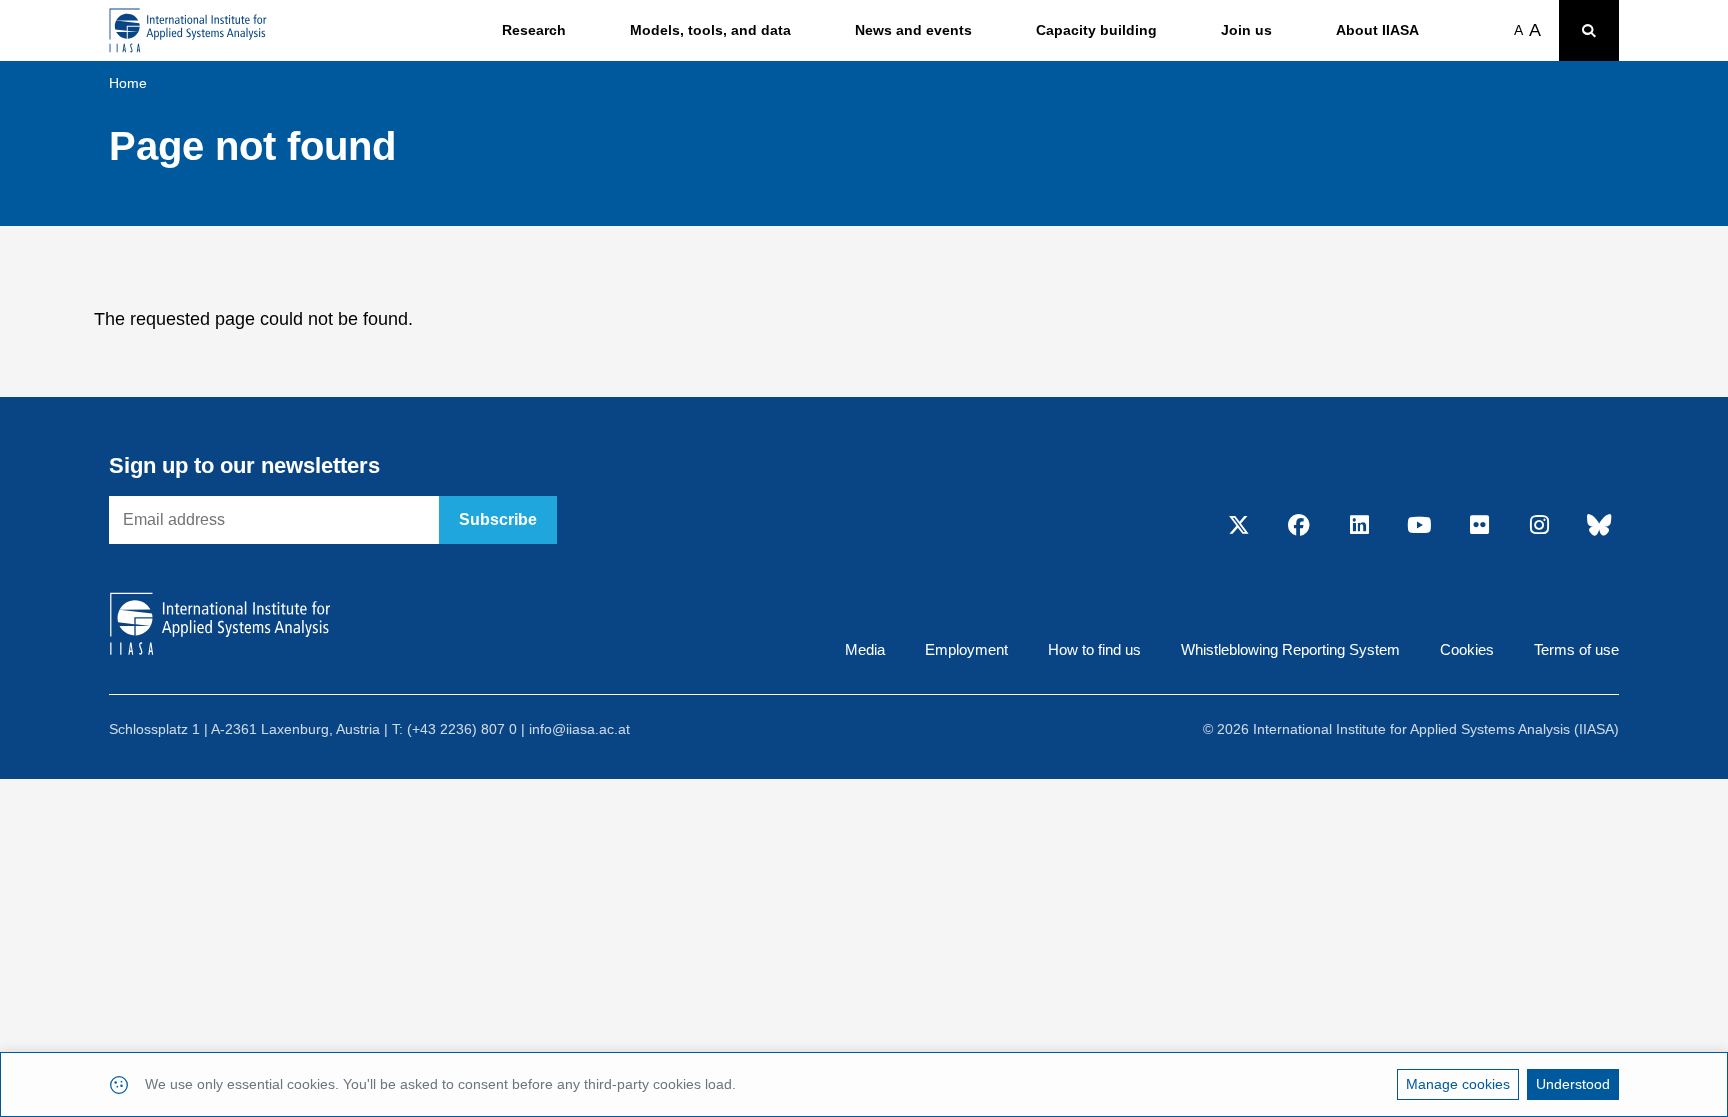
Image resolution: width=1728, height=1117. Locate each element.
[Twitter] (1239, 526)
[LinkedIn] (1359, 526)
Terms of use (1576, 649)
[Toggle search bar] (1589, 30)
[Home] (188, 30)
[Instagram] (1539, 526)
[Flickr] (1479, 526)
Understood (1573, 1084)
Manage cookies (1458, 1084)
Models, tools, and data (710, 30)
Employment (966, 649)
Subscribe (498, 519)
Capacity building (1096, 30)
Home (128, 83)
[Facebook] (1299, 526)
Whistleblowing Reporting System (1290, 649)
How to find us (1094, 649)
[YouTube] (1419, 526)
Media (865, 649)
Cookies (1467, 649)
